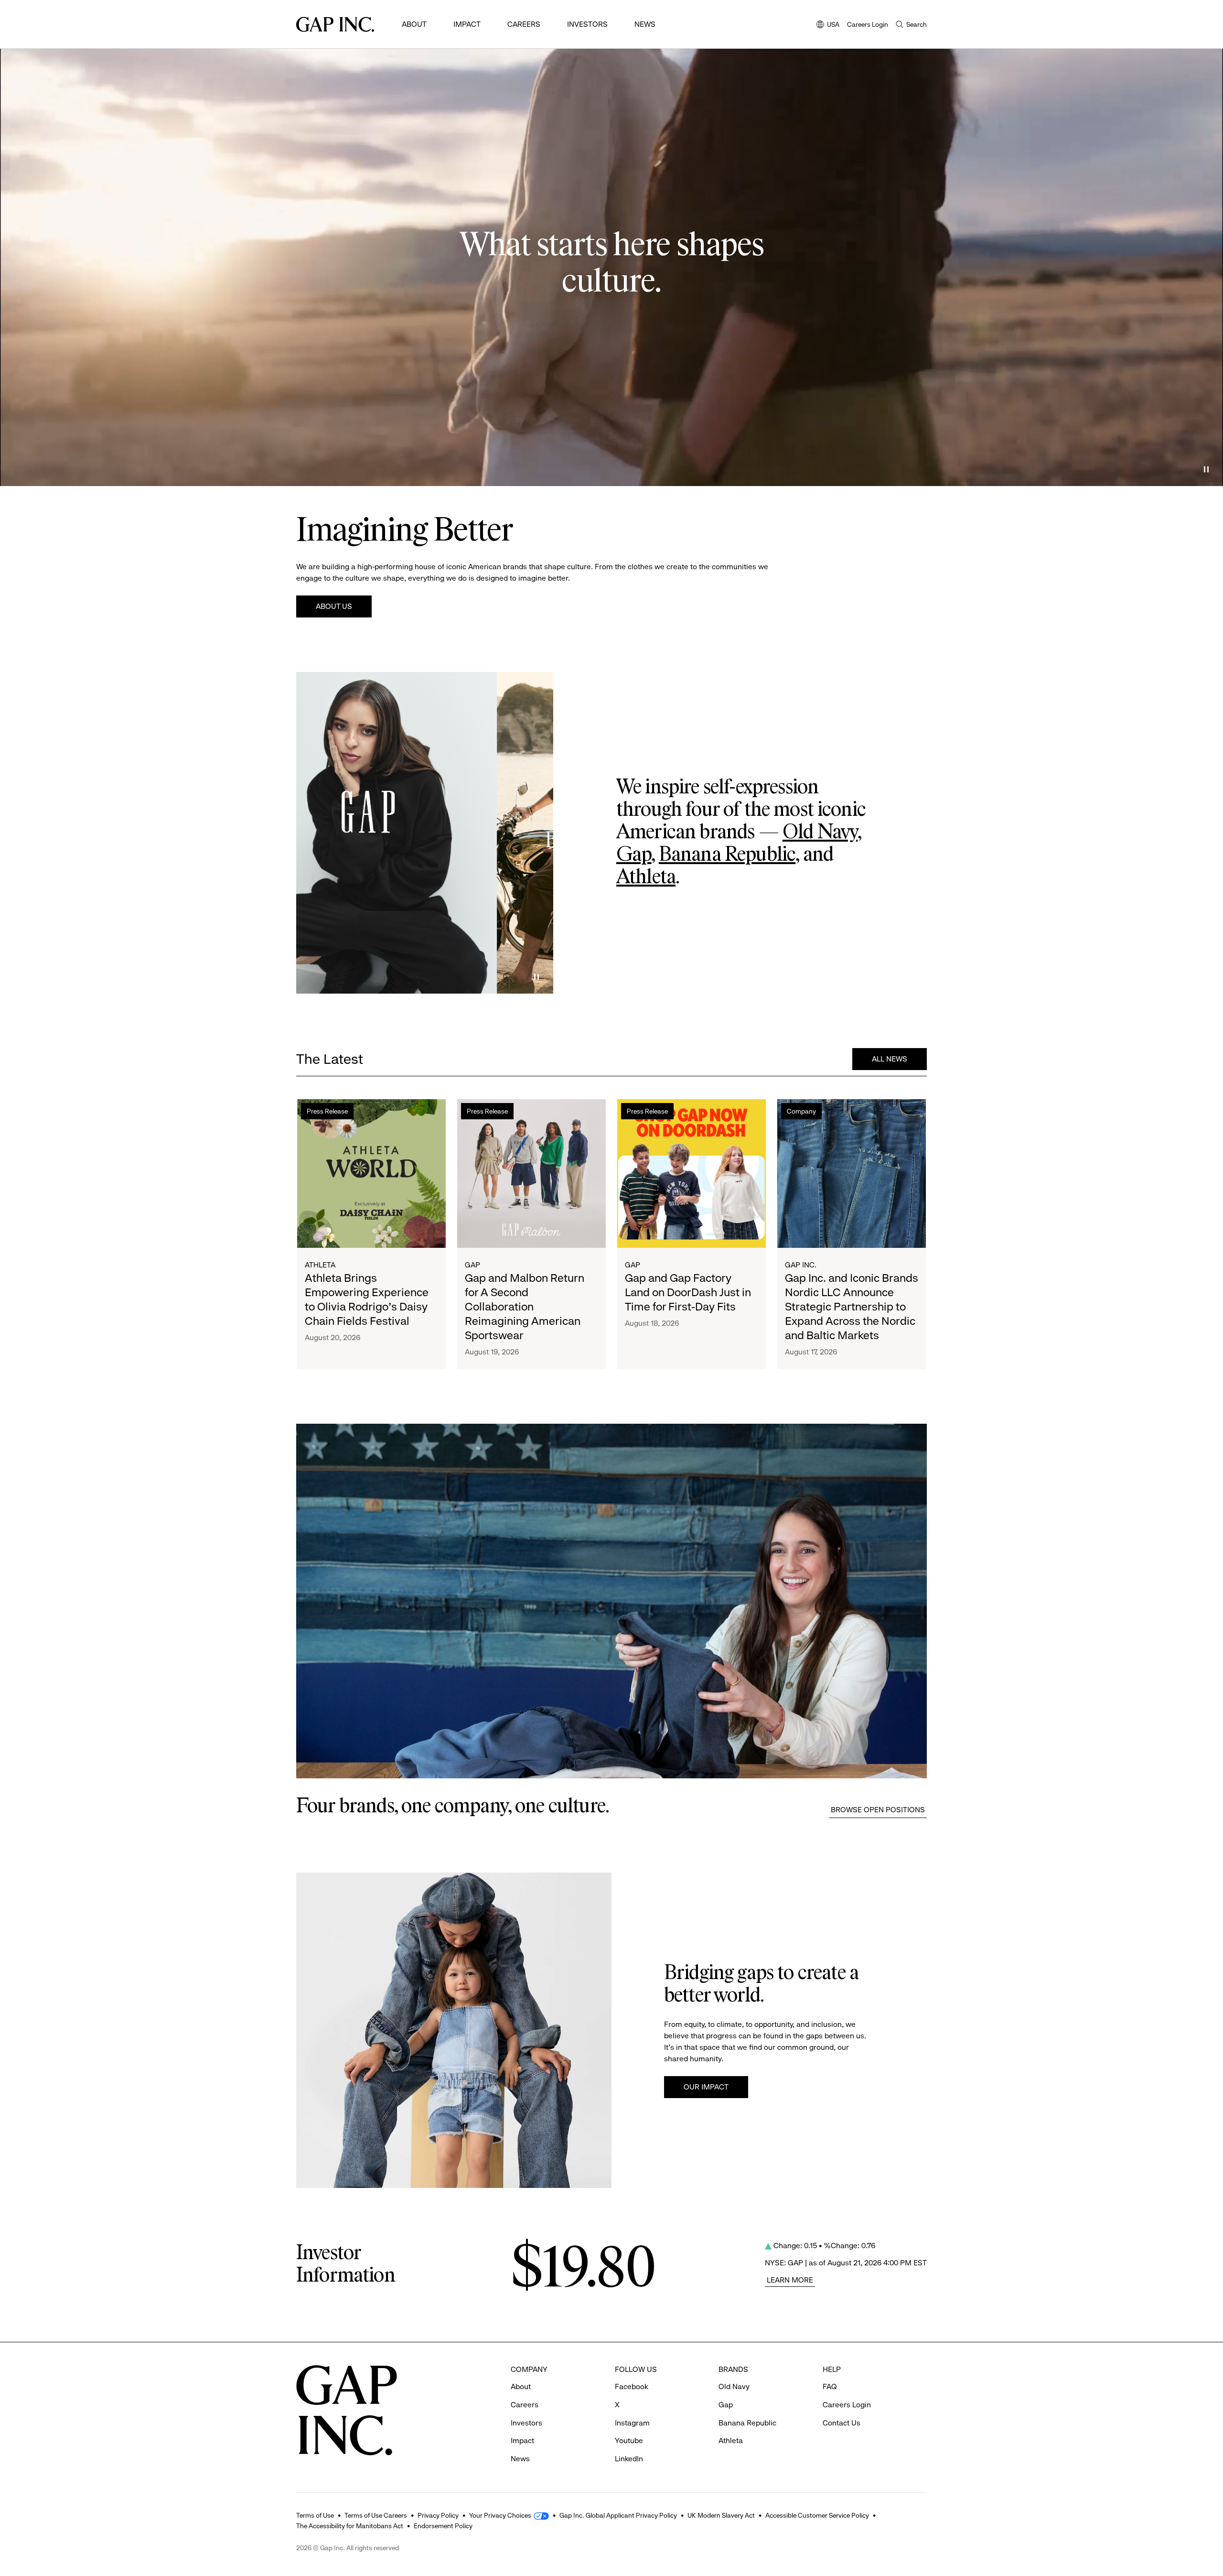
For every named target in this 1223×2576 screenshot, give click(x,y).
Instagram (632, 2423)
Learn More (790, 2280)
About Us (334, 606)
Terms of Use (315, 2515)
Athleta (646, 877)
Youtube (629, 2441)
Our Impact (706, 2087)
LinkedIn (629, 2459)
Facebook (632, 2387)
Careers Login (868, 24)
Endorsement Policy (443, 2526)
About (414, 24)
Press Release (327, 1111)
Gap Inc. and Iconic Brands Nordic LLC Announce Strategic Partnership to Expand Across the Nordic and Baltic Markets (852, 1307)
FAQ (830, 2387)
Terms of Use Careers (376, 2515)
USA (828, 25)
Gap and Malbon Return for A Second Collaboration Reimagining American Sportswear (525, 1307)
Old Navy (820, 833)
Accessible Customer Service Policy (817, 2515)
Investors (587, 24)
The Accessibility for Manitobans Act (350, 2526)
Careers (524, 24)
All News (890, 1059)
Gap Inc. (801, 1265)
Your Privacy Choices (500, 2515)
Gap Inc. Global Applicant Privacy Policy (618, 2515)
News (645, 24)
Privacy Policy (438, 2515)
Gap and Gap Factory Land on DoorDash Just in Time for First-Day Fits (688, 1292)
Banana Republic (727, 855)
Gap (634, 855)
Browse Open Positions (878, 1810)
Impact (467, 24)
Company (801, 1111)
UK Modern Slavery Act (721, 2515)
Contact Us (842, 2423)
